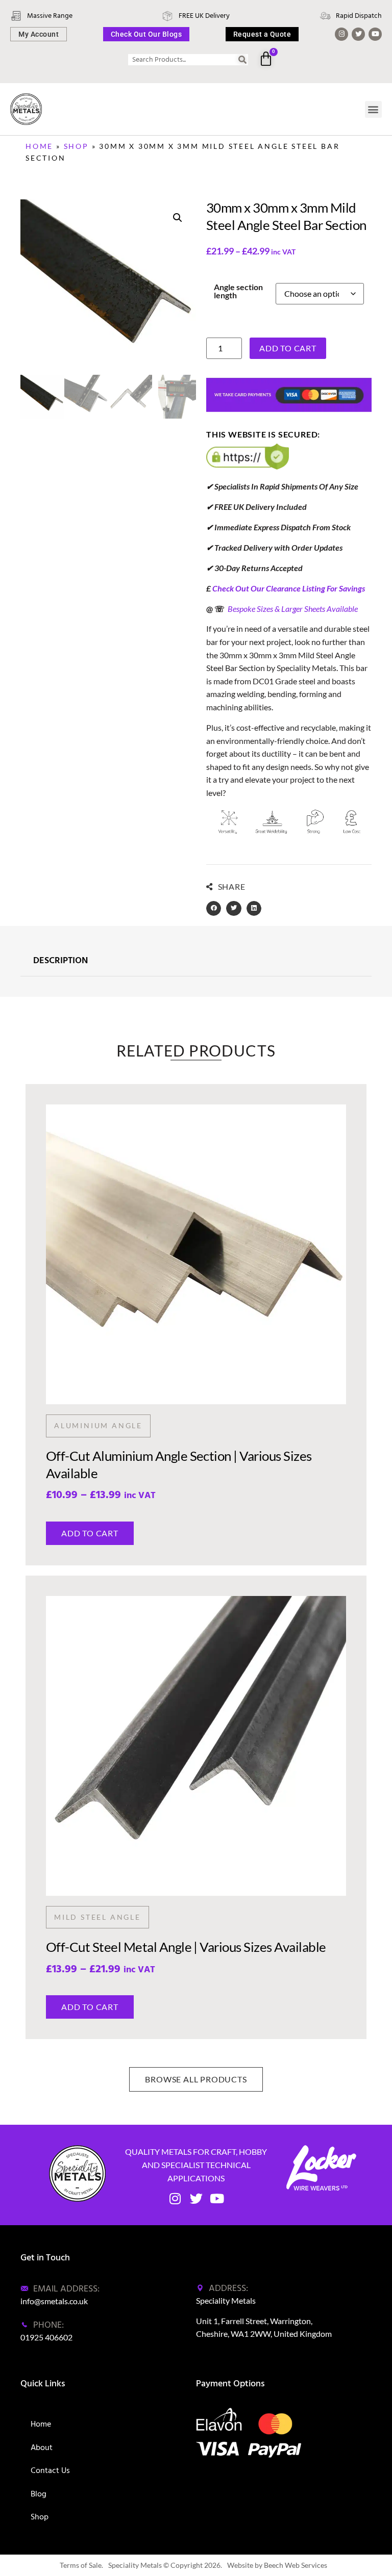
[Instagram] (341, 34)
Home (39, 146)
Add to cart (288, 348)
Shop (76, 146)
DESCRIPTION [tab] (60, 961)
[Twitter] (358, 34)
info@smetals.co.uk (54, 2301)
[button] (373, 109)
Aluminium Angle (98, 1425)
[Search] (242, 60)
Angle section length (238, 291)
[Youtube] (375, 34)
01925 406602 (46, 2337)
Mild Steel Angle (97, 1917)
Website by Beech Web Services (277, 2565)
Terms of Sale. (81, 2565)
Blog (39, 2494)
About (42, 2448)
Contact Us (50, 2470)
